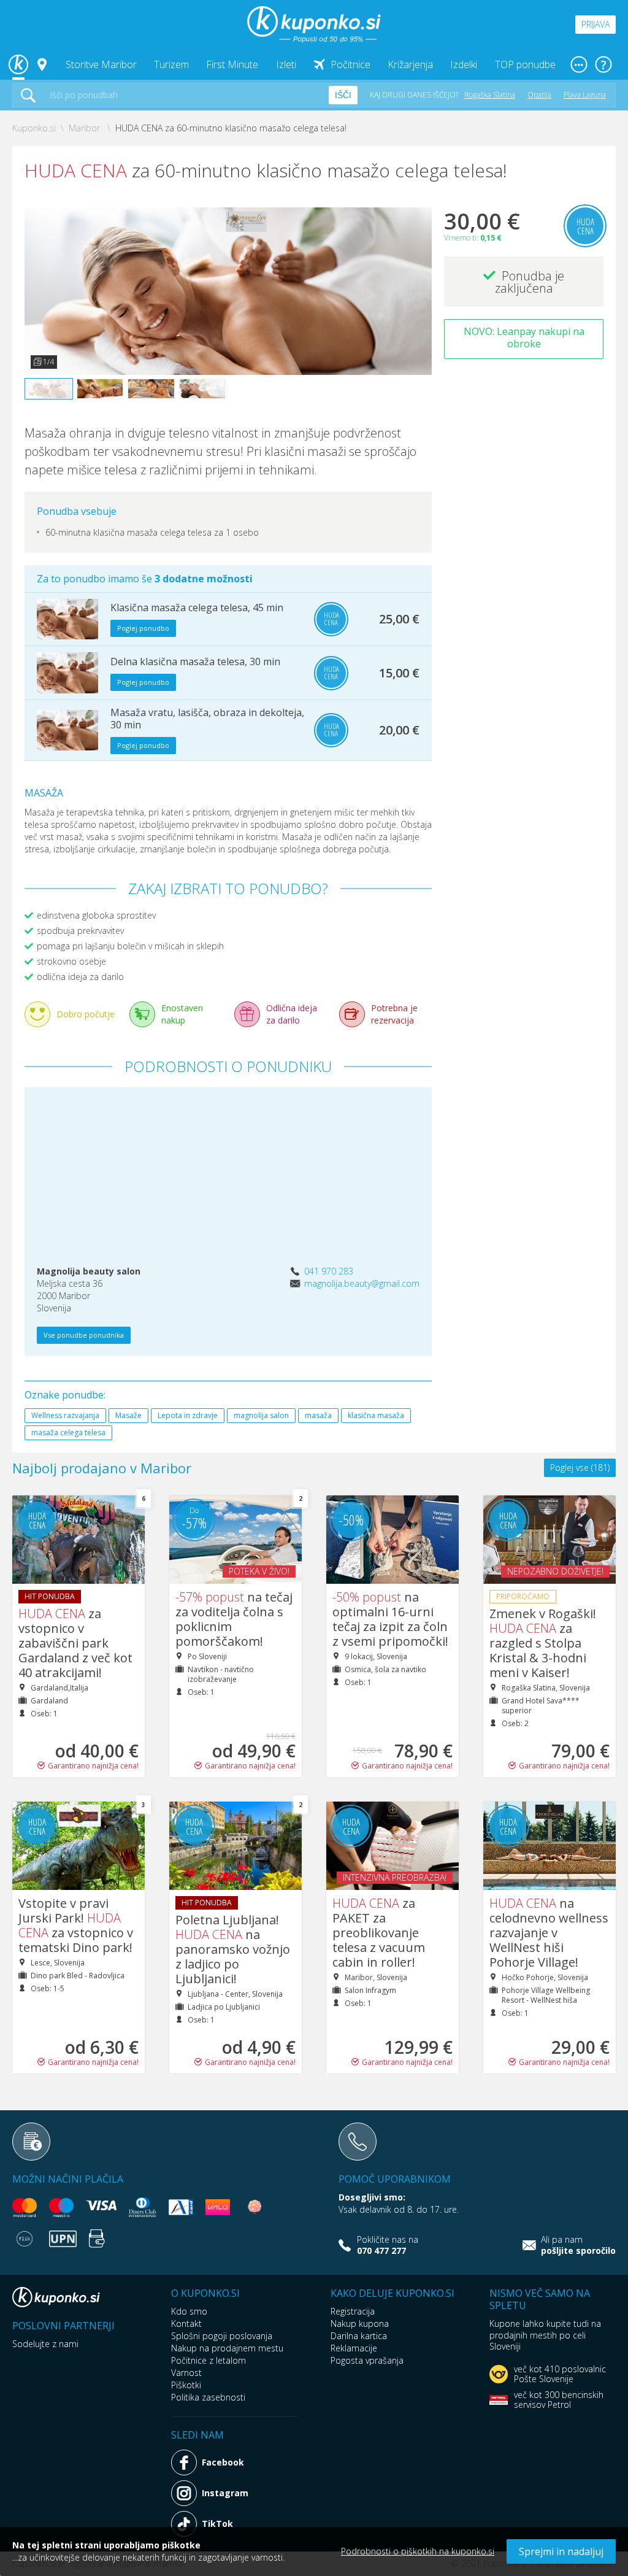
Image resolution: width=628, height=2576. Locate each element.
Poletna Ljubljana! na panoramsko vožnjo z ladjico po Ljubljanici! (233, 1949)
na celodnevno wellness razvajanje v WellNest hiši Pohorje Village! (549, 1933)
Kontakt (186, 2323)
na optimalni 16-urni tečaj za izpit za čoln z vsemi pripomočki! (390, 1619)
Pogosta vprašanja (367, 2360)
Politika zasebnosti (208, 2397)
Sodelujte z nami (45, 2344)
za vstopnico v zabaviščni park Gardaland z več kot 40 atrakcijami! (75, 1643)
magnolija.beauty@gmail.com (362, 1283)
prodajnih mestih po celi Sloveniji (538, 2341)
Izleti (286, 64)
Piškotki (186, 2385)
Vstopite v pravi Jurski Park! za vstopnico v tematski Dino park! (76, 1925)
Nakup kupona (360, 2323)
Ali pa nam (578, 2245)
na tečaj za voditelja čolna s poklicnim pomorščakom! (234, 1619)
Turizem (171, 64)
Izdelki (464, 64)
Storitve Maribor (101, 64)
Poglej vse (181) (580, 1467)
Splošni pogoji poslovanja (222, 2336)
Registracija (353, 2311)
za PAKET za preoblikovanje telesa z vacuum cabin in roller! (379, 1933)
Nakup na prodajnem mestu (227, 2348)
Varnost (186, 2373)
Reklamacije (354, 2348)
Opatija (539, 95)
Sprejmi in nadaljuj (561, 2551)
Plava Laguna (585, 95)
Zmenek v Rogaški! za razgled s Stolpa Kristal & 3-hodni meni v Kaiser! (543, 1643)
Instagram (225, 2493)
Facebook (223, 2462)
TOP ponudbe (525, 64)
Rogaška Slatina (490, 95)
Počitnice (350, 64)
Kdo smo (189, 2311)
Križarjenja (410, 64)
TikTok (217, 2524)
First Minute (232, 64)
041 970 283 (329, 1271)
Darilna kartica (359, 2336)
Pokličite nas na (388, 2245)
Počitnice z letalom (209, 2360)
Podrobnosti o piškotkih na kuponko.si (418, 2551)
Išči (343, 95)
